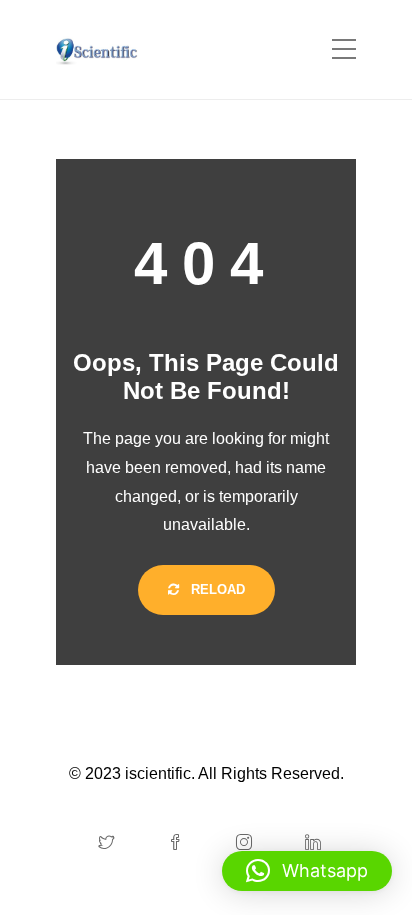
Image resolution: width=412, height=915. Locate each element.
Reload (216, 589)
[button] (307, 871)
